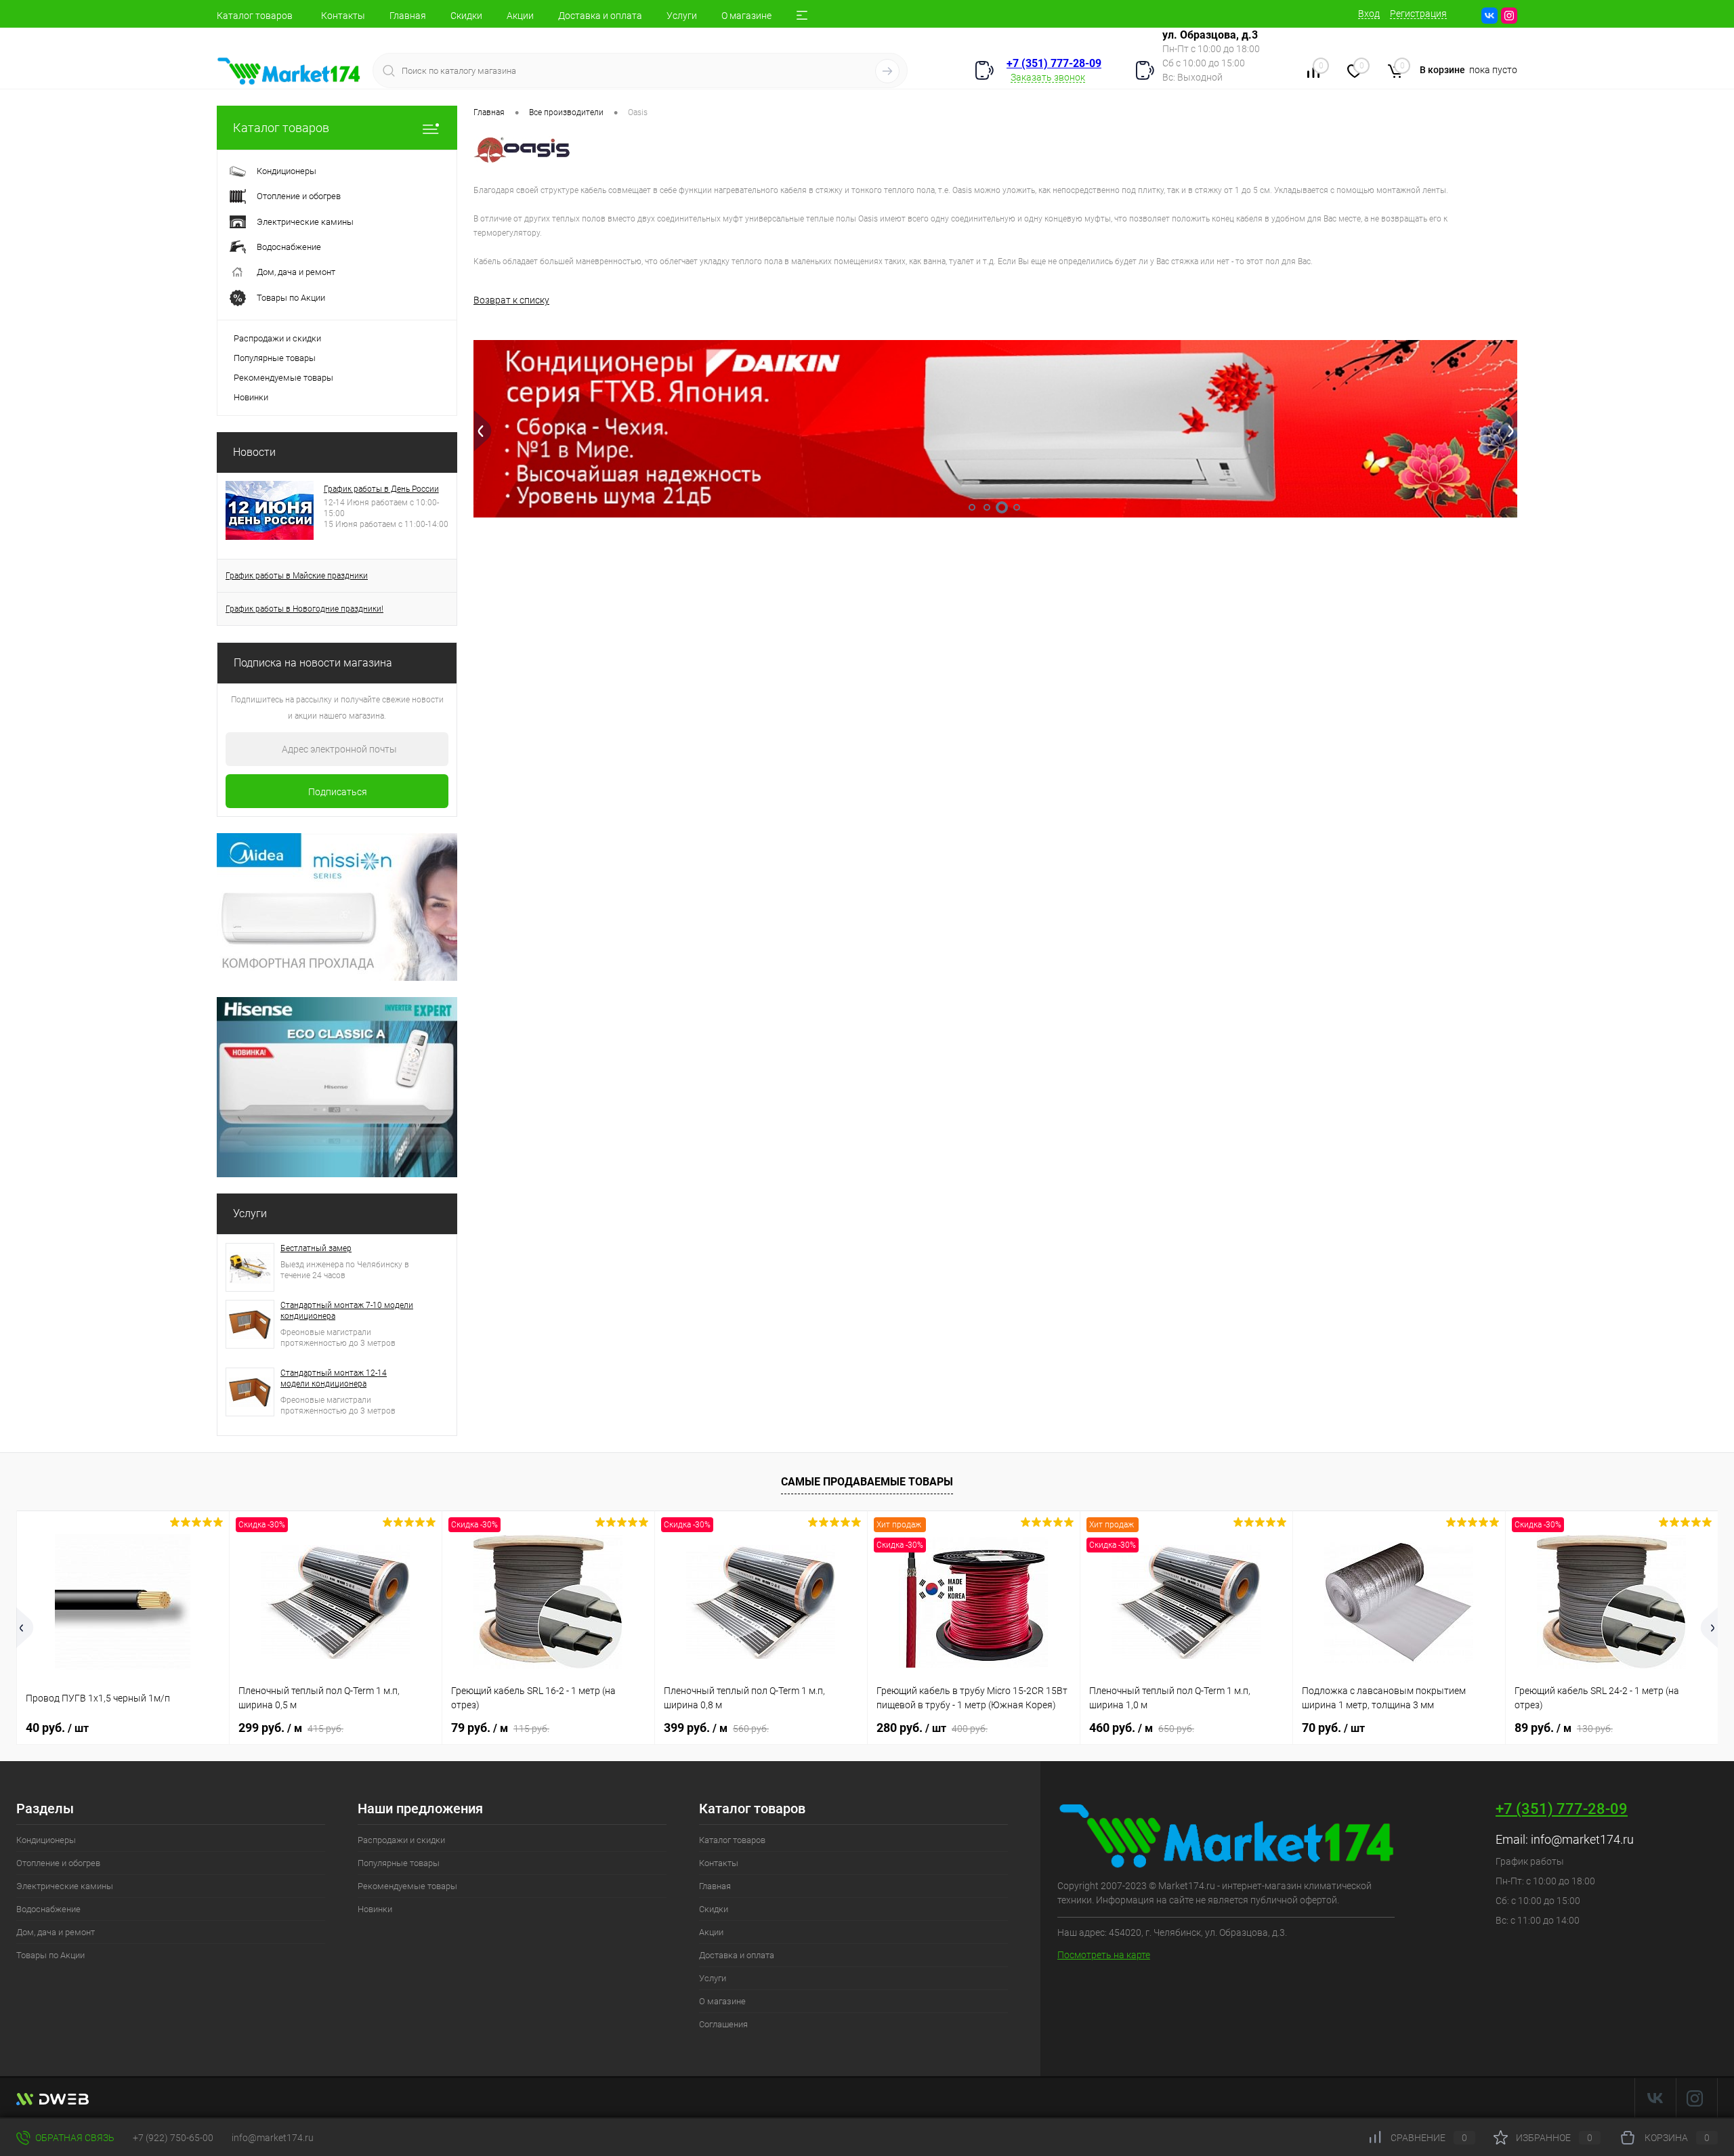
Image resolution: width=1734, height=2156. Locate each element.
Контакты (343, 16)
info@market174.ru (1582, 1839)
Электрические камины (65, 1886)
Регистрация (1418, 14)
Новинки (251, 397)
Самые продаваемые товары (867, 1482)
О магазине (746, 16)
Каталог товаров (255, 16)
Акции (520, 16)
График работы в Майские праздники (297, 576)
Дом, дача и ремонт (56, 1932)
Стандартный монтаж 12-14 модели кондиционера (334, 1378)
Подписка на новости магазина (313, 663)
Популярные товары (275, 358)
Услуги (682, 16)
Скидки (466, 16)
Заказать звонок (1048, 77)
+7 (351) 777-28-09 (1054, 63)
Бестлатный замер (316, 1248)
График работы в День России (381, 489)
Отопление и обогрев (58, 1863)
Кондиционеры (46, 1840)
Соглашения (723, 2024)
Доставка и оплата (600, 16)
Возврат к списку (511, 300)
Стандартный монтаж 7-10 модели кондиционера (347, 1311)
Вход (1369, 14)
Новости (254, 452)
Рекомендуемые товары (283, 378)
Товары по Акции (50, 1955)
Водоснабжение (48, 1909)
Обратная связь (74, 2138)
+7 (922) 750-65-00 (173, 2138)
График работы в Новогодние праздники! (304, 609)
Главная (408, 16)
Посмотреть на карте (1104, 1955)
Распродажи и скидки (277, 338)
